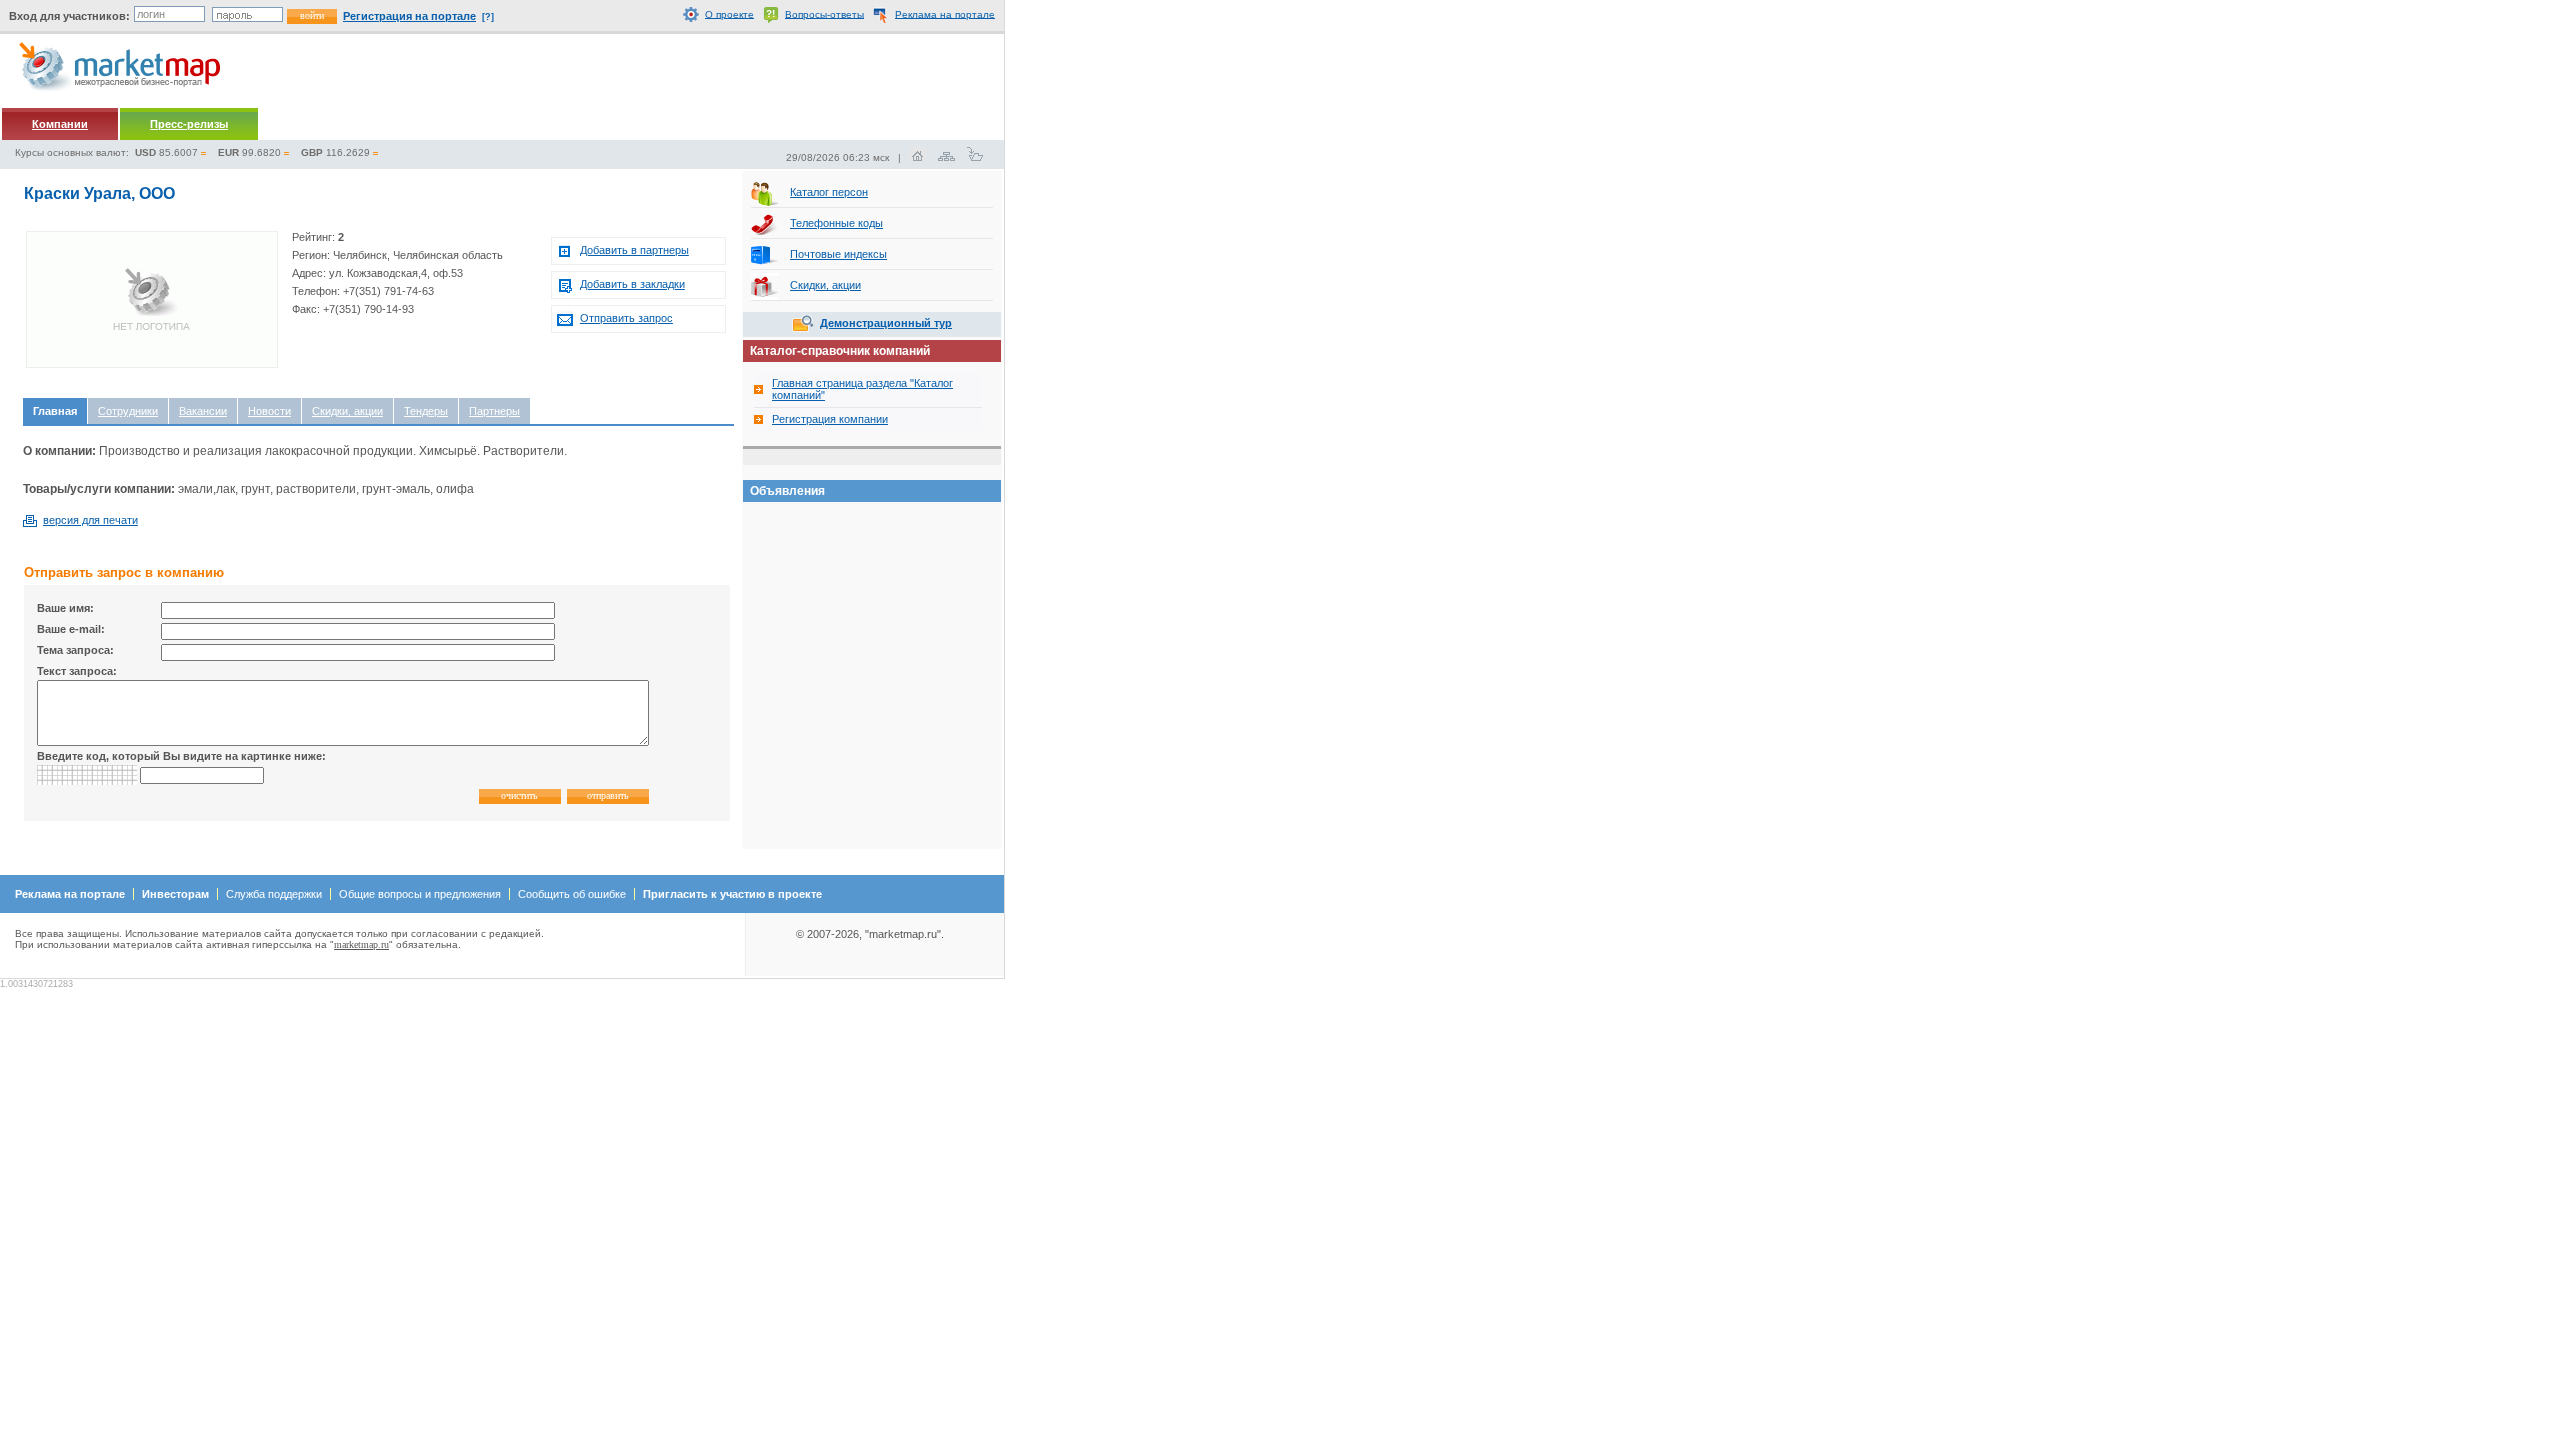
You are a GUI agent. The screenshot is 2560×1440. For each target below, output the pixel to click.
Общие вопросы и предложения (420, 894)
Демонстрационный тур (886, 323)
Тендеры (426, 411)
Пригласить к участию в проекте (732, 894)
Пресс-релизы (189, 124)
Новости (269, 411)
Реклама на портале (945, 13)
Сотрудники (128, 411)
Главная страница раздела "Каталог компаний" (862, 389)
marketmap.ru (361, 944)
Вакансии (203, 411)
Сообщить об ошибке (572, 894)
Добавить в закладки (632, 284)
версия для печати (90, 520)
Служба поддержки (274, 894)
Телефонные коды (836, 223)
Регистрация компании (830, 419)
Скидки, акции (347, 411)
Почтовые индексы (838, 254)
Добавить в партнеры (634, 250)
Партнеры (494, 411)
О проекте (729, 13)
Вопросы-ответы (824, 13)
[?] (488, 17)
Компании (60, 124)
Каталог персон (829, 192)
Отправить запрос (626, 318)
